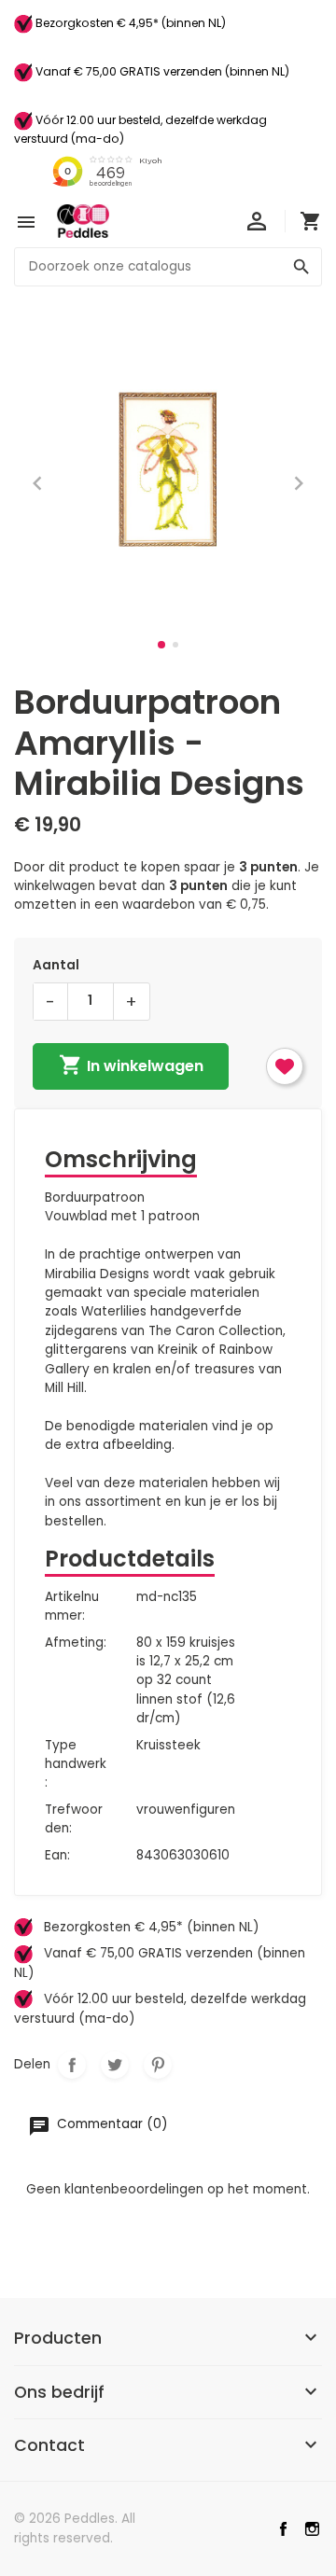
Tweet (115, 2065)
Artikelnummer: (72, 1606)
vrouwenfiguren (186, 1810)
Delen (72, 2065)
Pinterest (158, 2065)
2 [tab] (175, 645)
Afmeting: (76, 1643)
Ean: (57, 1855)
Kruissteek (168, 1745)
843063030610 (183, 1855)
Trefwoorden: (74, 1819)
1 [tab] (161, 645)
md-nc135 (167, 1597)
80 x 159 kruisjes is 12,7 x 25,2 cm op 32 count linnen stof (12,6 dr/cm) (186, 1681)
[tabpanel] (168, 469)
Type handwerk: (76, 1764)
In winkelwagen (131, 1065)
